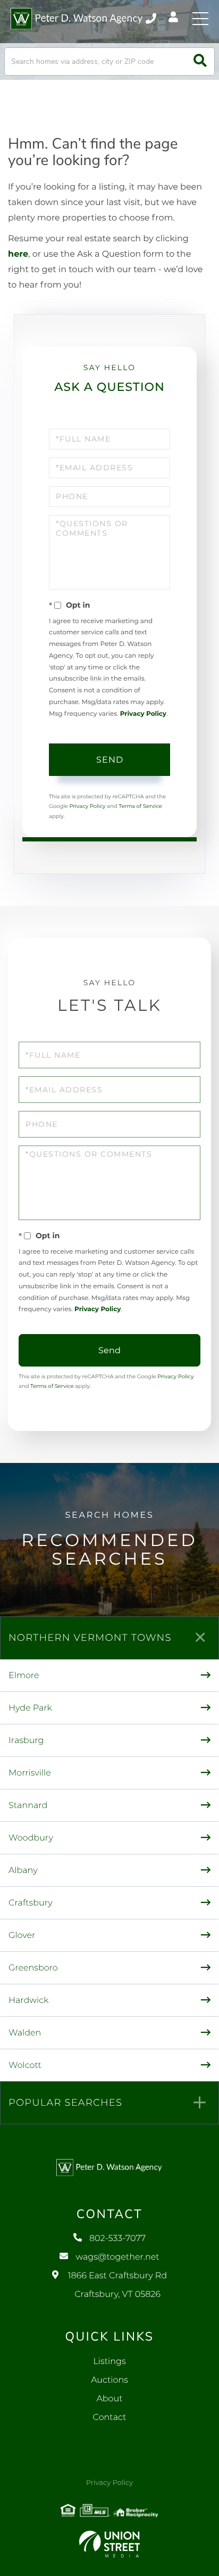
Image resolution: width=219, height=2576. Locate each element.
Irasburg (26, 1741)
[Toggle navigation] (200, 19)
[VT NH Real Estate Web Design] (109, 2544)
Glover (22, 1936)
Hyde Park (30, 1708)
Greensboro (33, 1968)
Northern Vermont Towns (90, 1638)
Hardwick (28, 2001)
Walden (25, 2033)
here (18, 254)
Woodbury (31, 1838)
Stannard (28, 1806)
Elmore (24, 1676)
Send (110, 760)
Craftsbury (31, 1903)
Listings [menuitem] (109, 2362)
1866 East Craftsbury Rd (117, 2285)
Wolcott (25, 2066)
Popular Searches (65, 2103)
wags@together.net (117, 2257)
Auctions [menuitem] (109, 2380)
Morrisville (30, 1773)
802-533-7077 (152, 19)
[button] (200, 62)
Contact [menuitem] (110, 2418)
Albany (23, 1871)
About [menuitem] (109, 2399)
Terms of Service (140, 806)
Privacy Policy (143, 714)
